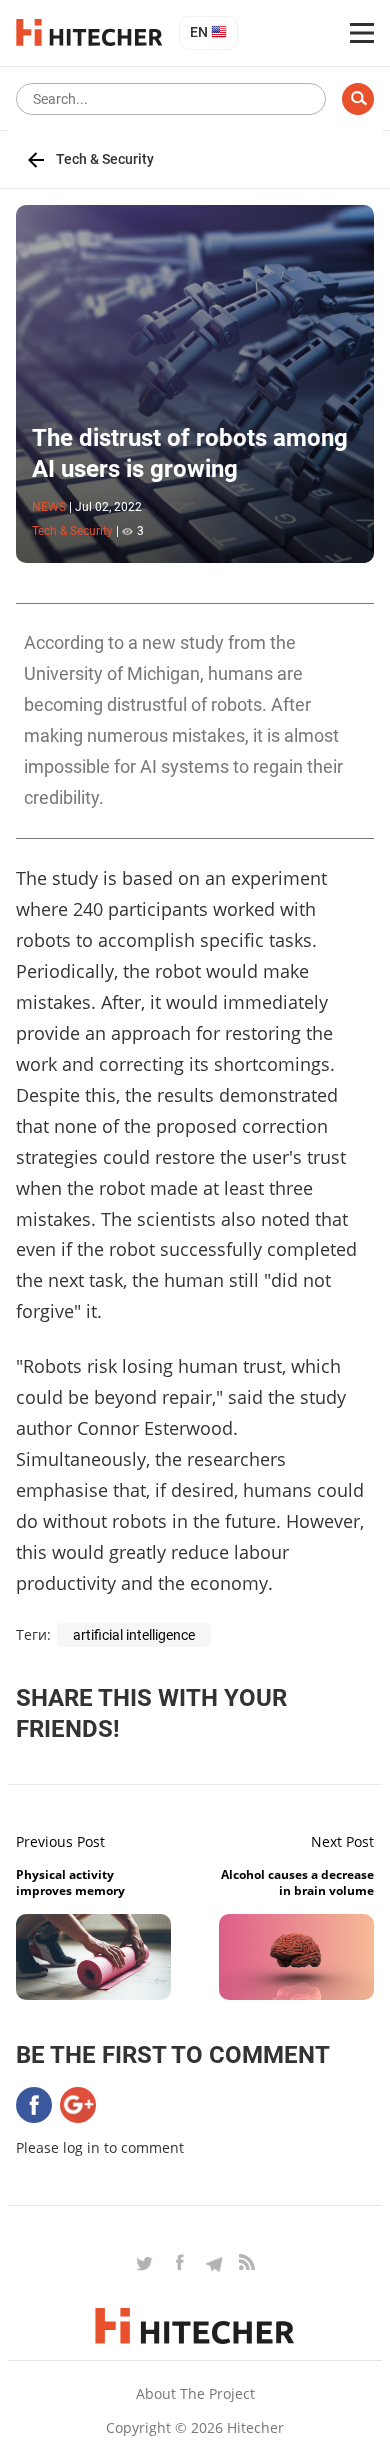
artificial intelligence (134, 1635)
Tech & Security (105, 159)
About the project (195, 2393)
